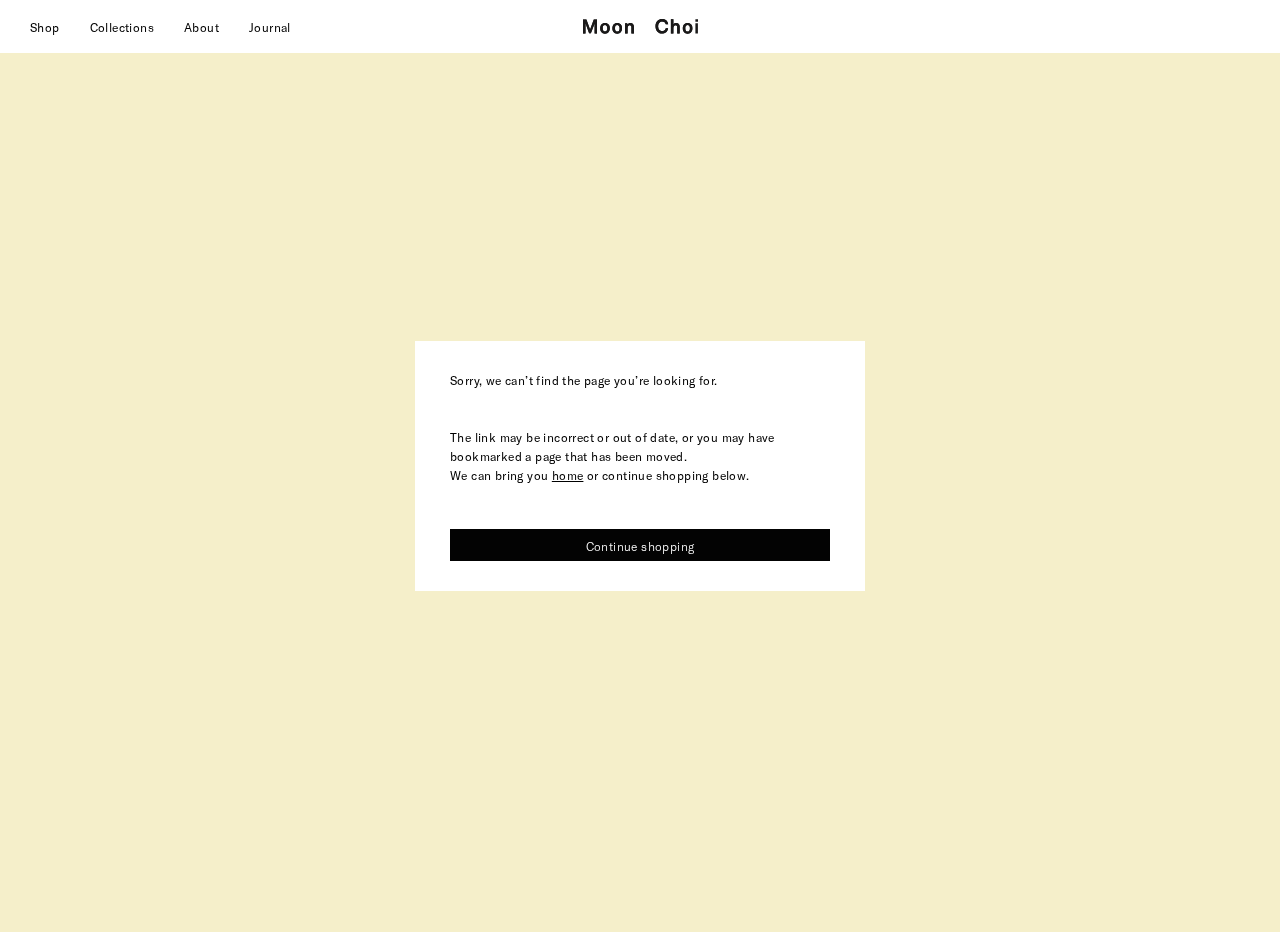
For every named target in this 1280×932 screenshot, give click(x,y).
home (568, 475)
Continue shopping (640, 546)
